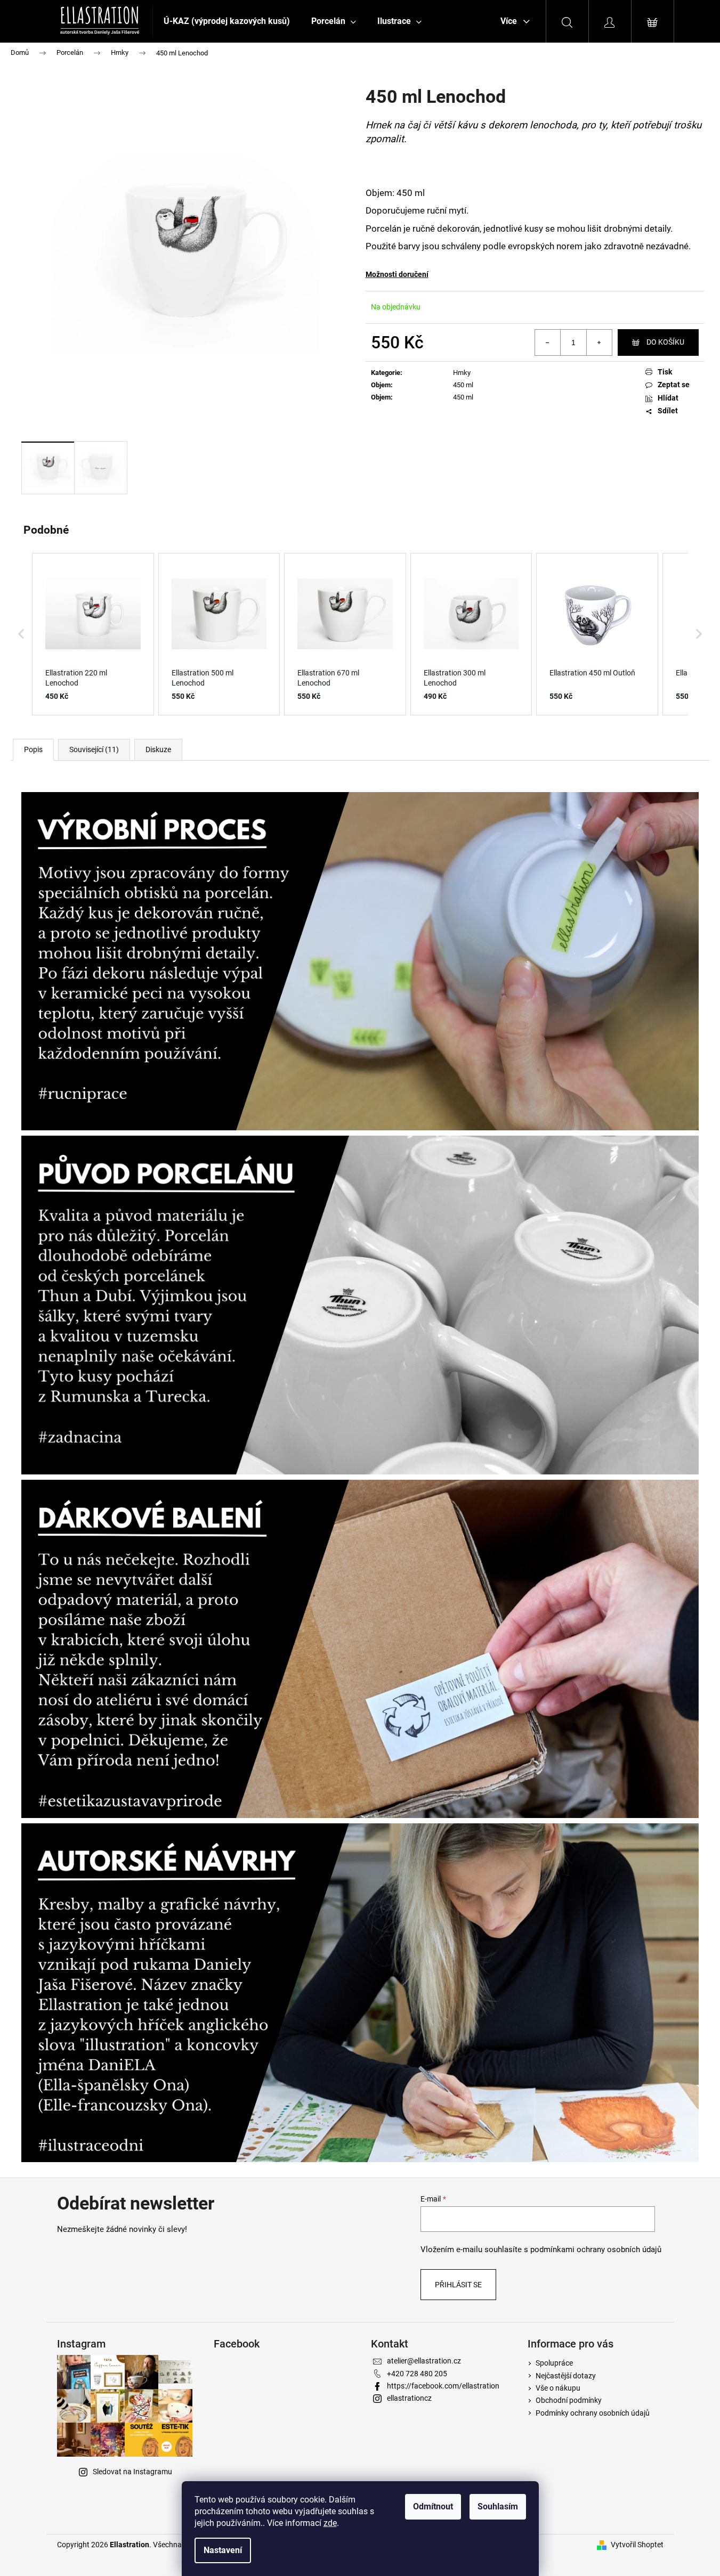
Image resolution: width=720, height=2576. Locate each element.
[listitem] (93, 634)
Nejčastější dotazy (566, 2376)
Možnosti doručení (397, 274)
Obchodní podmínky (569, 2400)
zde (330, 2523)
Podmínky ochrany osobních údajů (593, 2413)
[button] (21, 634)
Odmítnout (433, 2506)
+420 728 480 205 (417, 2374)
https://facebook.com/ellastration (443, 2386)
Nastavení (223, 2550)
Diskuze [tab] (158, 749)
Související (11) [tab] (94, 749)
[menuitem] (227, 21)
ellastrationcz (409, 2398)
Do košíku (665, 342)
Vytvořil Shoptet (637, 2545)
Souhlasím (498, 2506)
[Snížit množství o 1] (548, 343)
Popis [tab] (33, 749)
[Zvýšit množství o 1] (599, 343)
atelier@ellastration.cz (424, 2361)
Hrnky (462, 373)
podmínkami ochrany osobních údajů (596, 2249)
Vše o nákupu (558, 2388)
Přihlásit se (458, 2285)
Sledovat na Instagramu (132, 2472)
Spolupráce (554, 2363)
